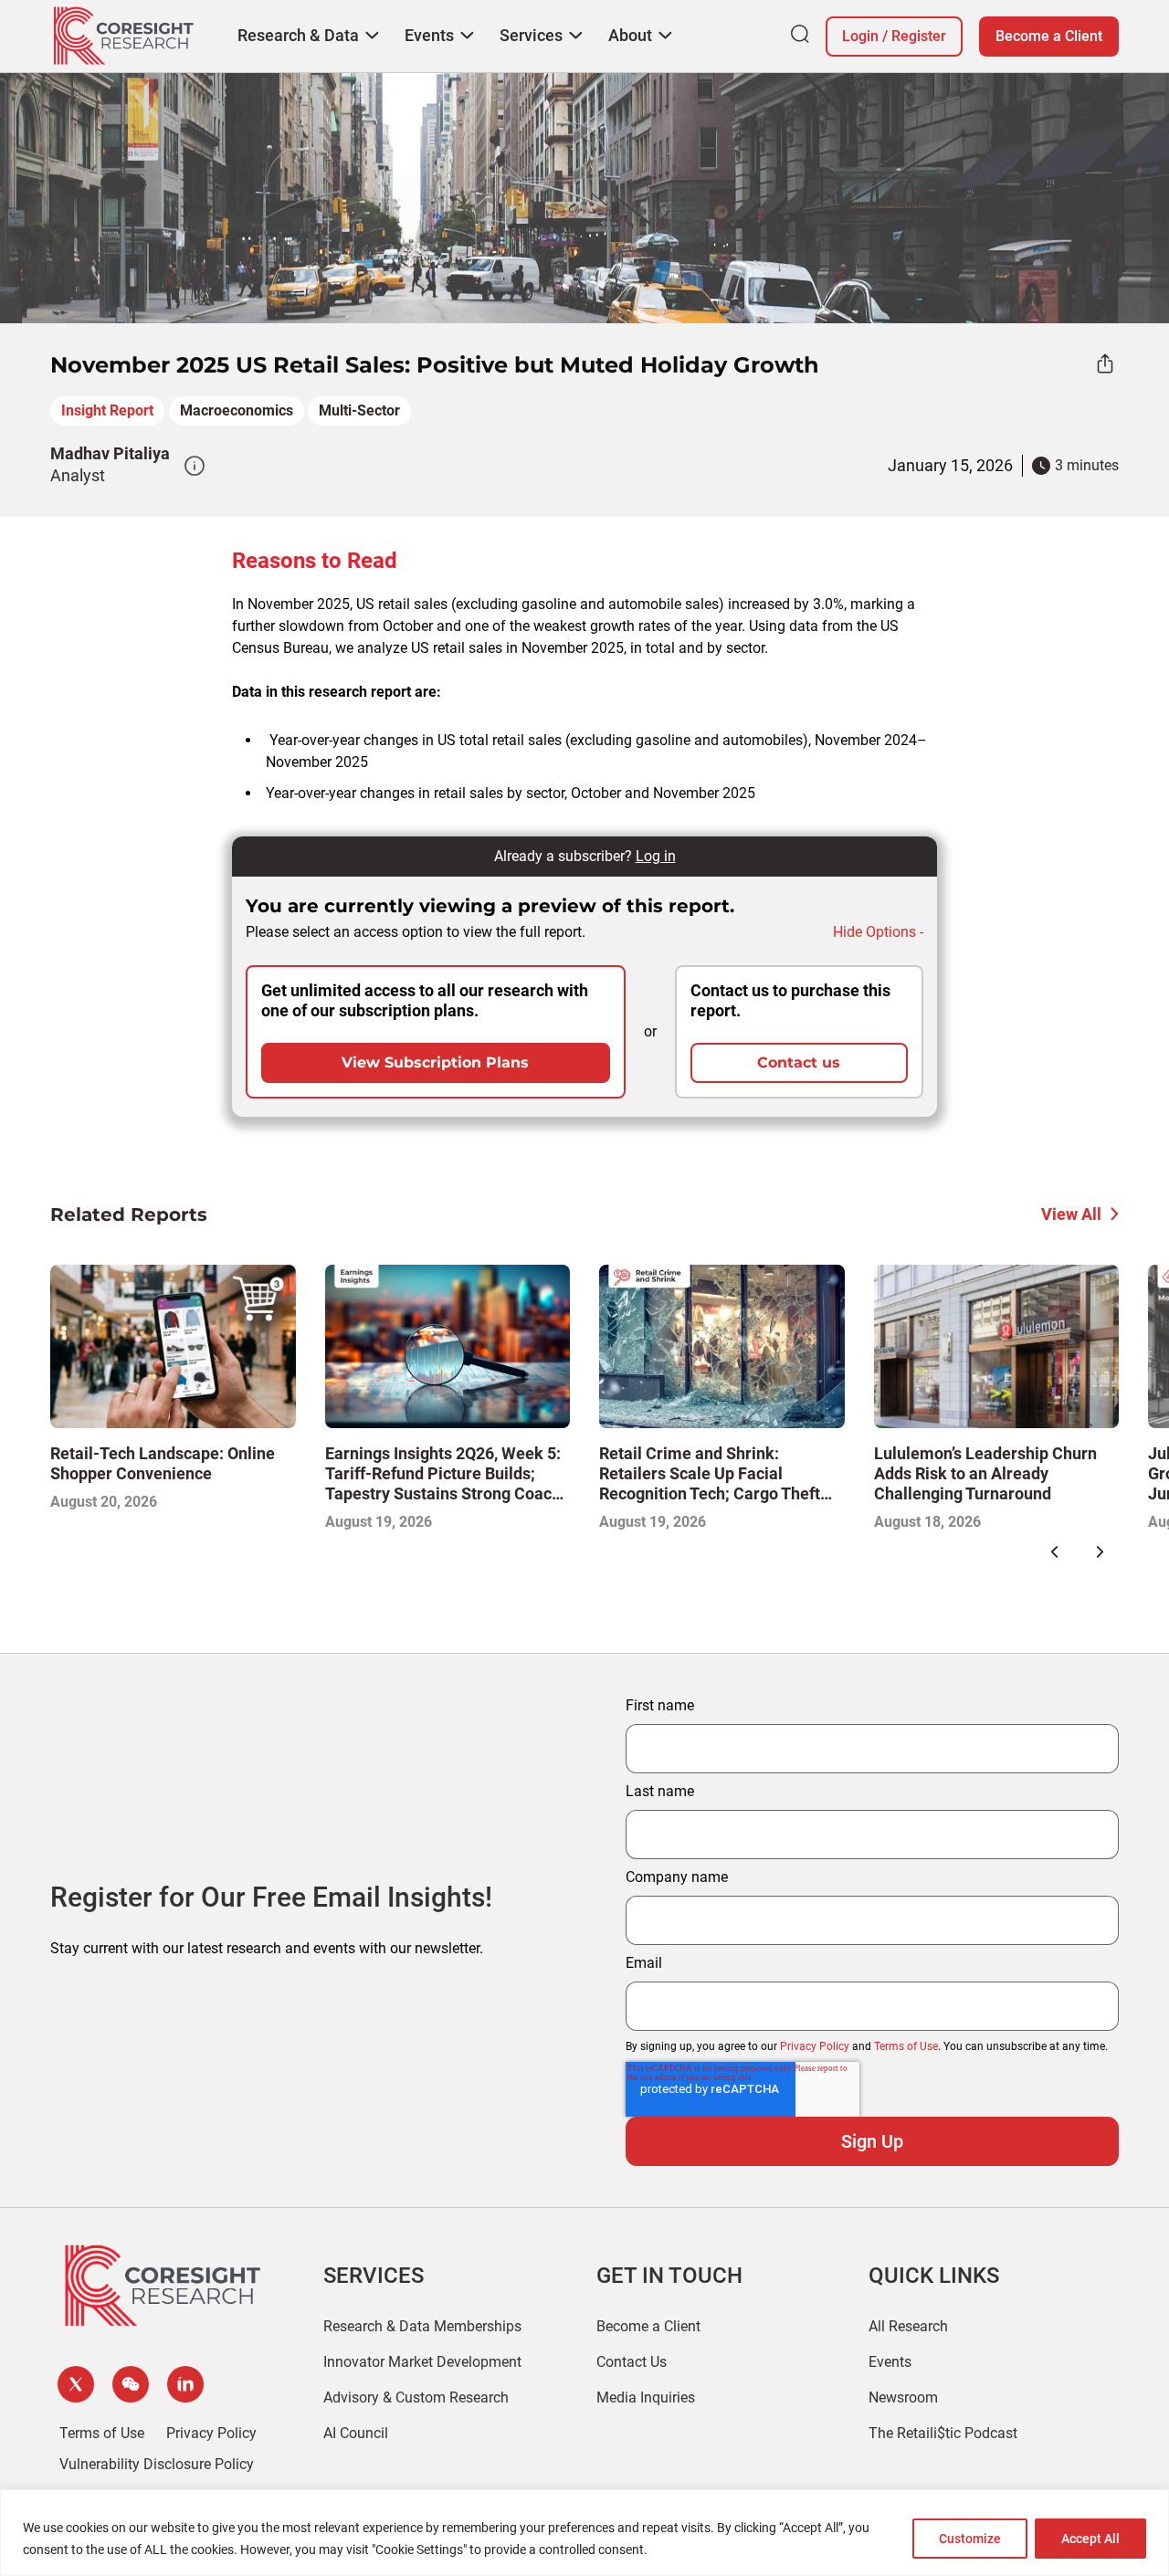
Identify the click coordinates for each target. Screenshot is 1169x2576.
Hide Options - (878, 932)
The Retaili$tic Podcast (943, 2433)
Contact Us (632, 2362)
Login (860, 36)
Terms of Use (906, 2046)
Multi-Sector (359, 410)
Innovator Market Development (422, 2362)
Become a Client (1049, 36)
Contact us (799, 1062)
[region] (584, 2533)
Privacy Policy (815, 2046)
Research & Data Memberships (422, 2326)
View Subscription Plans (435, 1062)
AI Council (356, 2433)
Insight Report (107, 410)
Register (919, 36)
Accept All (1090, 2539)
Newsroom (903, 2397)
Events (890, 2362)
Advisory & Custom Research (416, 2397)
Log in (656, 856)
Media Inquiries (646, 2397)
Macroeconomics (237, 410)
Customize (970, 2539)
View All (1071, 1214)
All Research (908, 2326)
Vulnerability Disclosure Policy (157, 2464)
